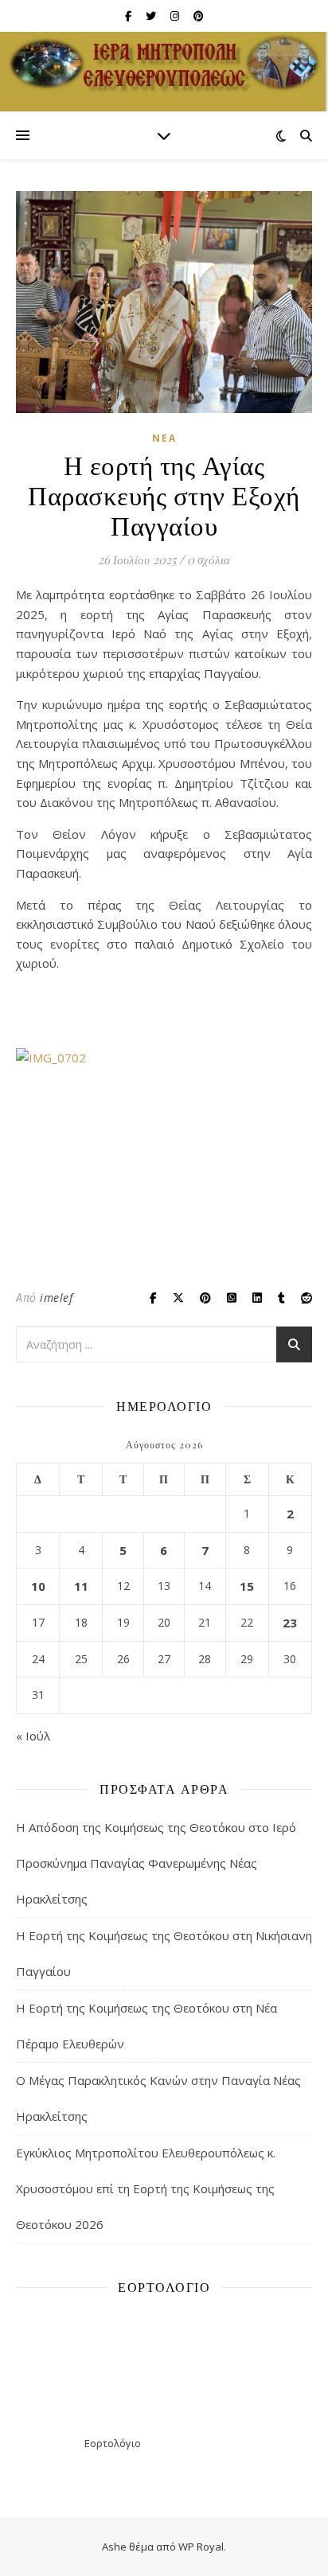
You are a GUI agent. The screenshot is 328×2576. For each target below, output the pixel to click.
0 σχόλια (209, 559)
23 (290, 1623)
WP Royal (201, 2547)
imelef (56, 1298)
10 (38, 1586)
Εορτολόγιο (113, 2443)
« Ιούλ (33, 1736)
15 (247, 1586)
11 (81, 1586)
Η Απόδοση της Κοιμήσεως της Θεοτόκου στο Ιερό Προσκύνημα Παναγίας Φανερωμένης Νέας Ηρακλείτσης (156, 1863)
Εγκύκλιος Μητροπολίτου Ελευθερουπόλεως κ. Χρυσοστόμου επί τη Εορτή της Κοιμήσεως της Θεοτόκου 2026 (146, 2188)
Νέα (164, 438)
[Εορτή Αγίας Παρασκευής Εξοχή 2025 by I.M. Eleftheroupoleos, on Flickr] (164, 1159)
